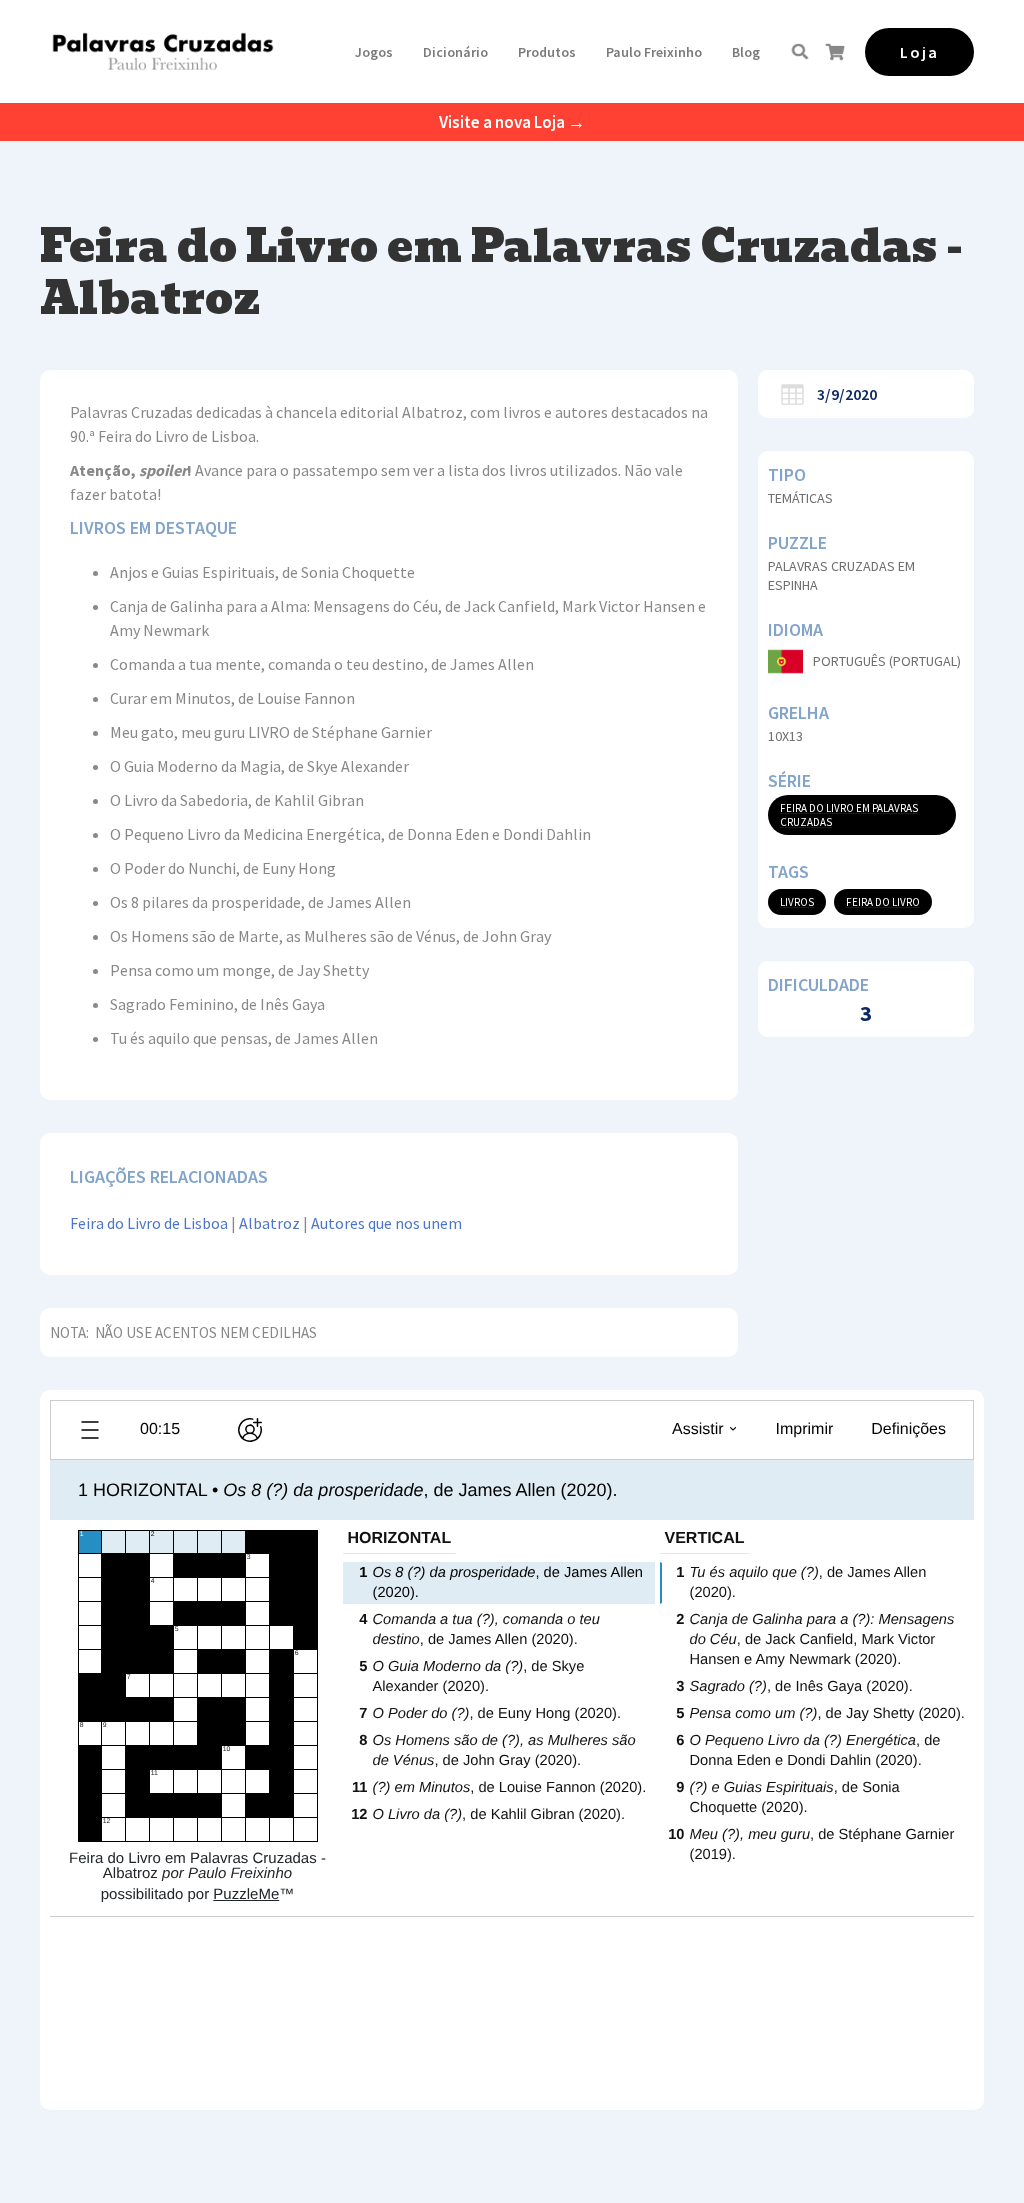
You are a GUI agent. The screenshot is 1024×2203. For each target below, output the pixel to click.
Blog (746, 52)
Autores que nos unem (386, 1223)
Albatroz (269, 1223)
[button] (374, 52)
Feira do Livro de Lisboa (149, 1223)
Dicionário (455, 52)
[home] (162, 51)
